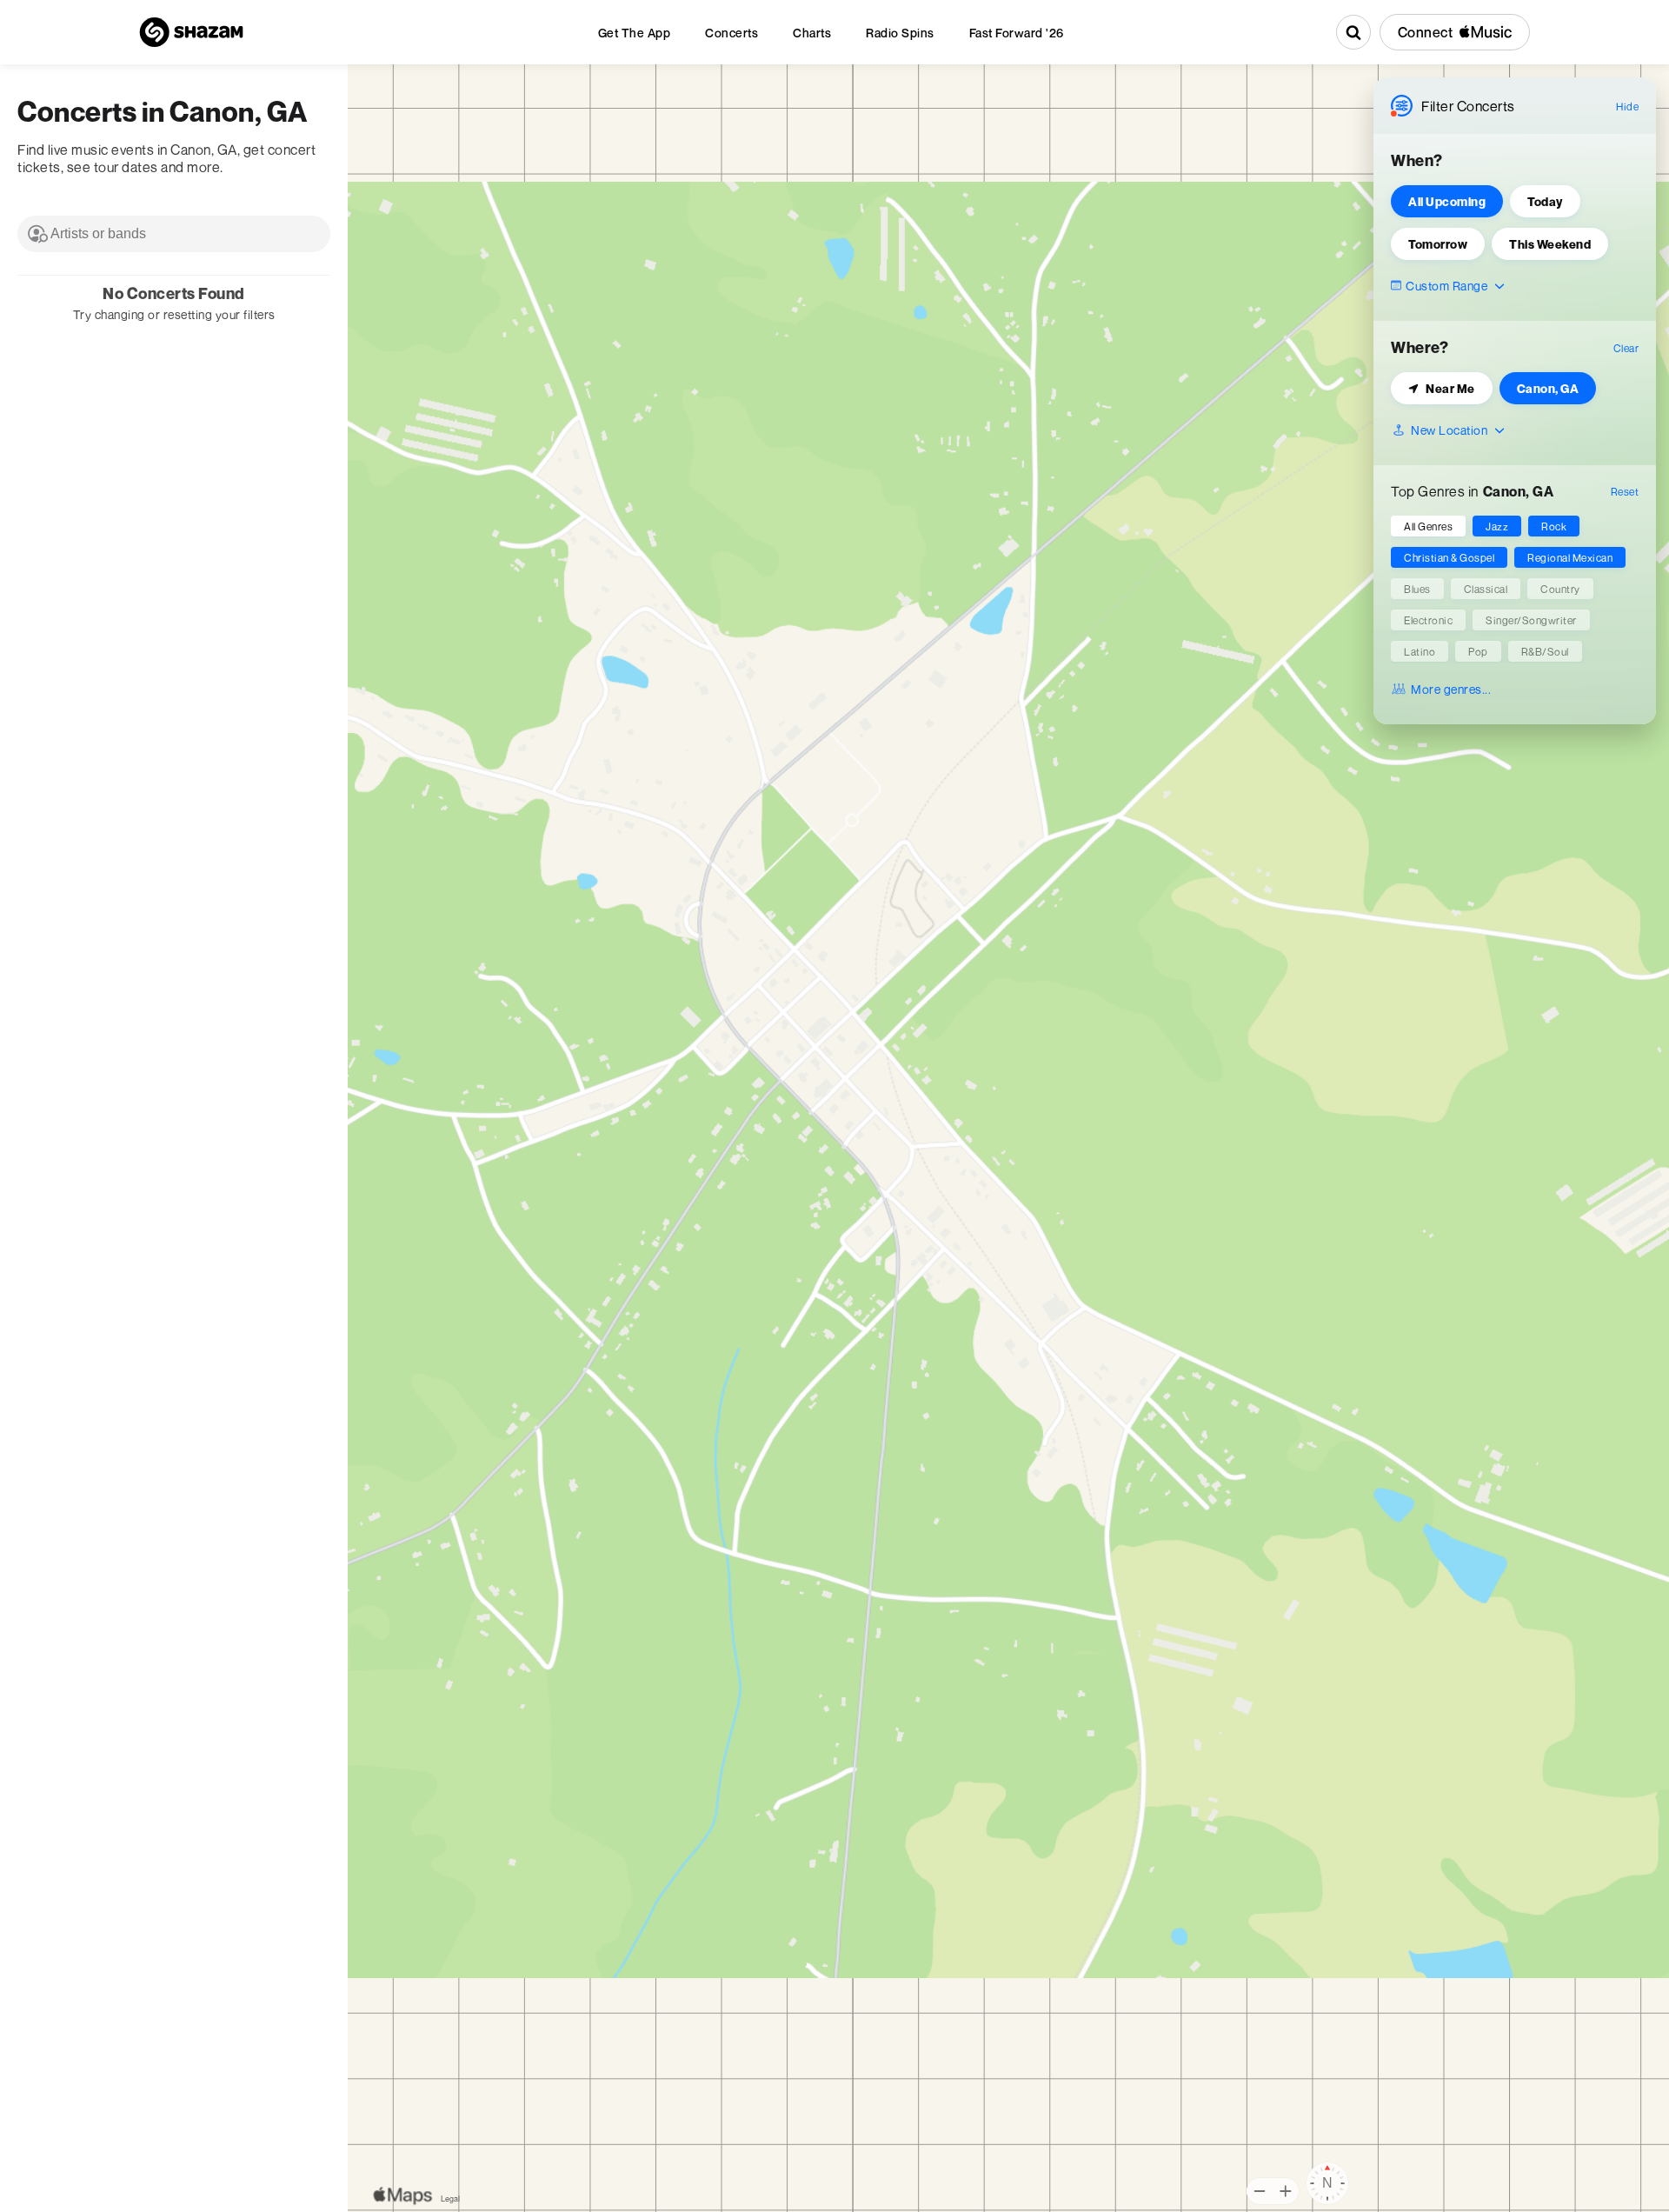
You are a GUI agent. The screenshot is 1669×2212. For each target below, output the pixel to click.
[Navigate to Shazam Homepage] (191, 32)
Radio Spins (900, 33)
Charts (812, 33)
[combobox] (174, 234)
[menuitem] (635, 33)
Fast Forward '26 (1017, 33)
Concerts (731, 33)
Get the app (635, 33)
